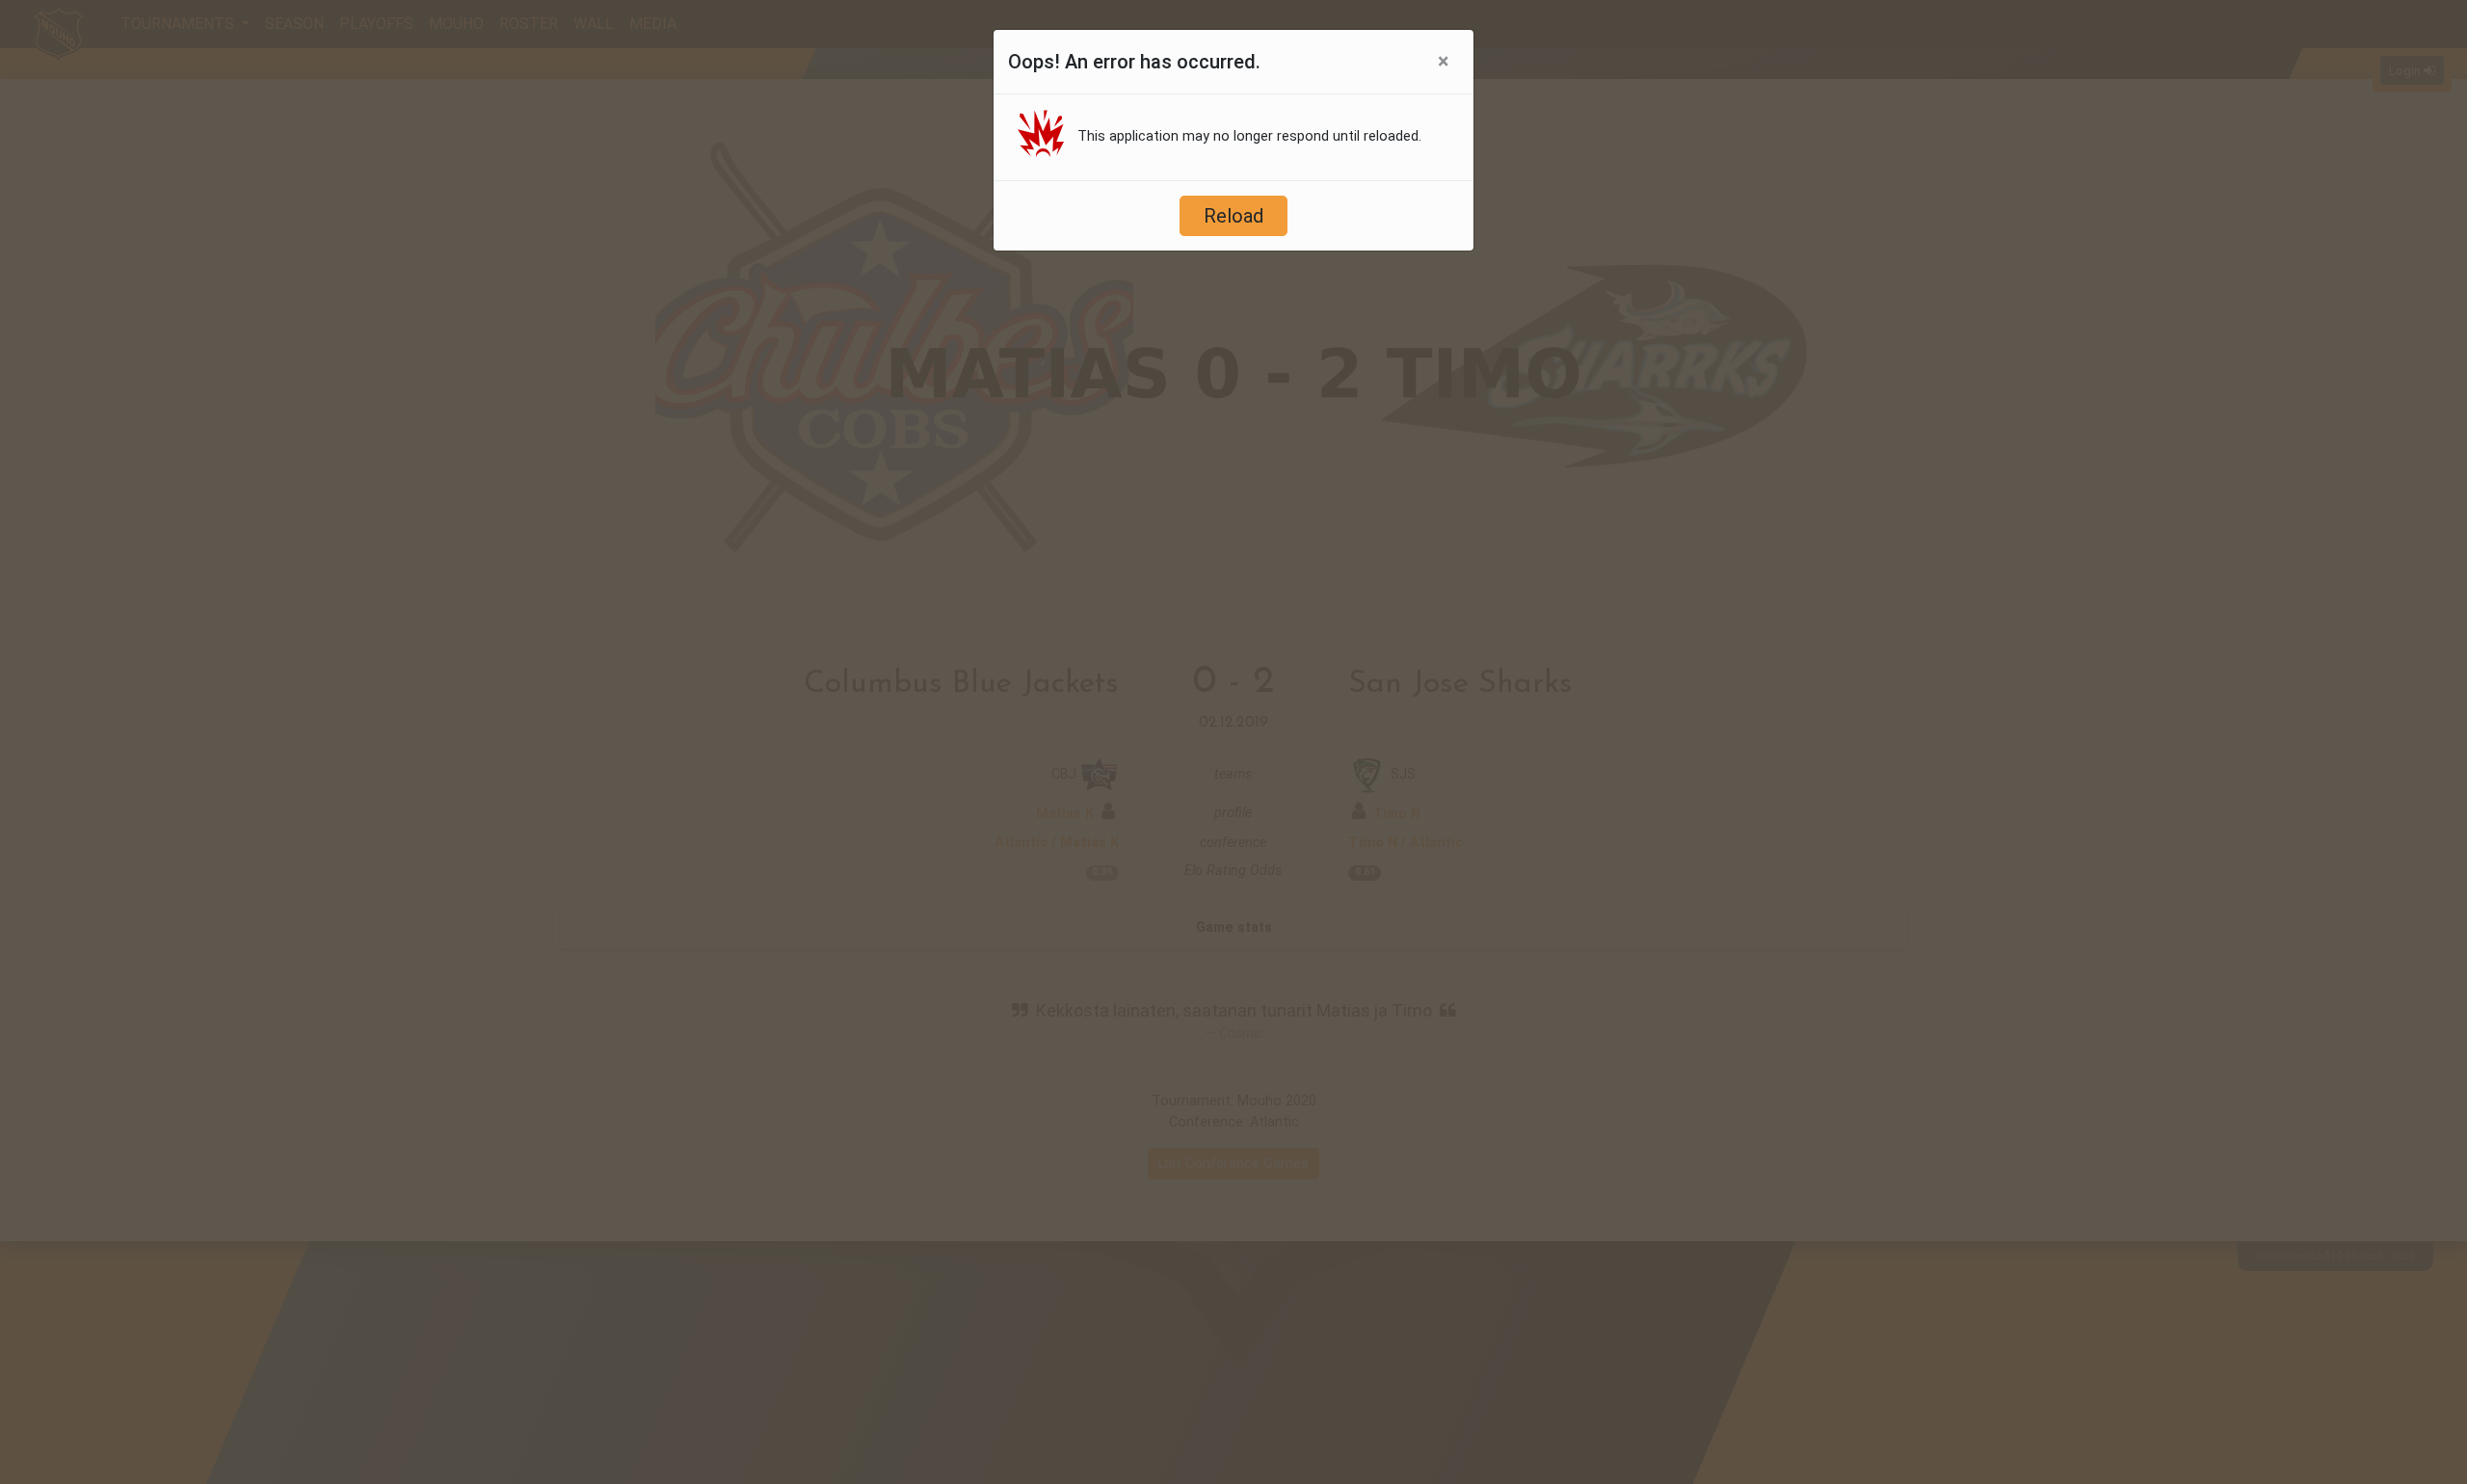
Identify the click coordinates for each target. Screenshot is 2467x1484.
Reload (1233, 216)
